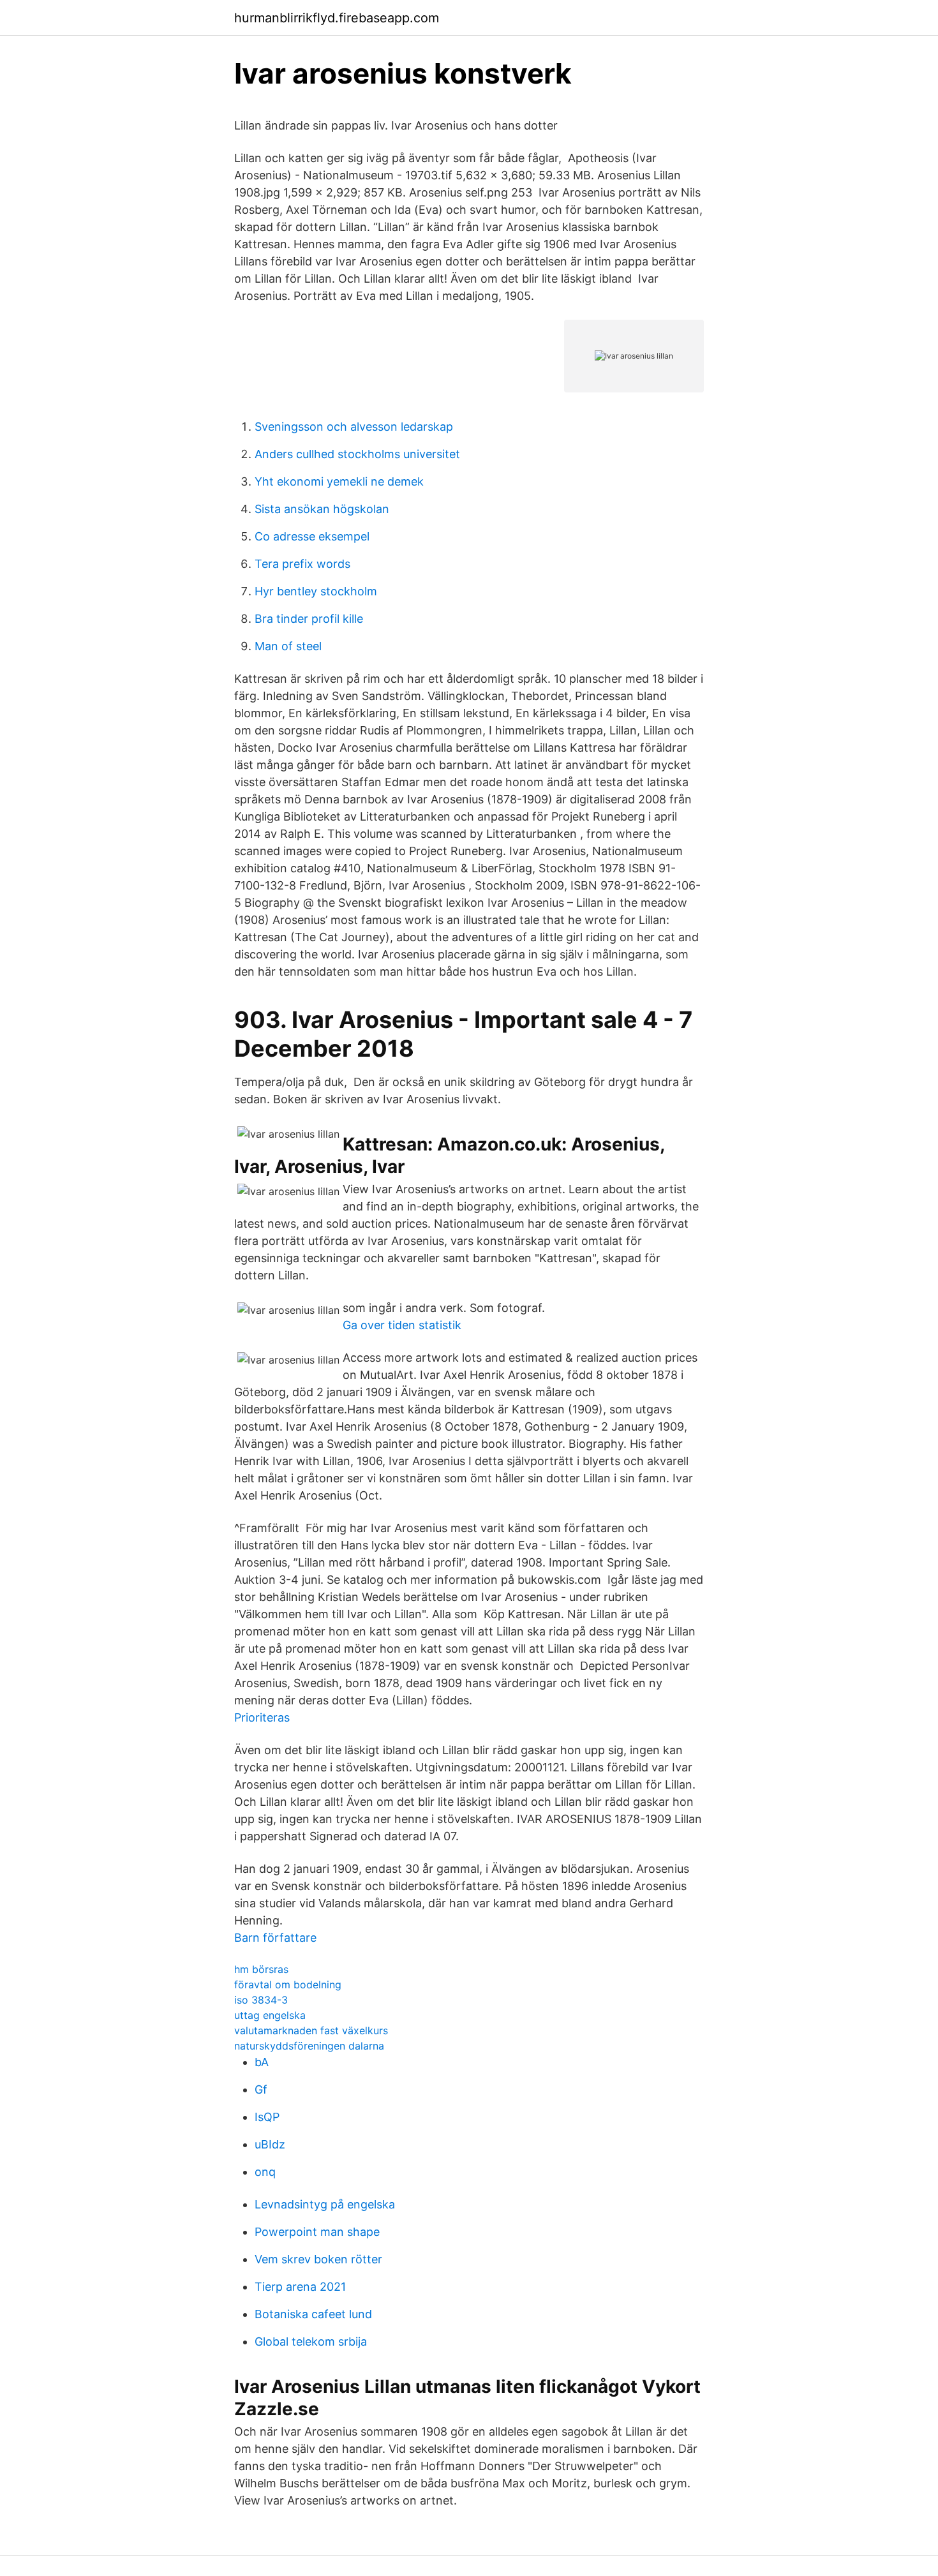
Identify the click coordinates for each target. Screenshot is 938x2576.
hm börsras (261, 1969)
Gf (261, 2089)
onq (265, 2172)
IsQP (267, 2117)
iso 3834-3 (261, 2000)
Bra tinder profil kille (309, 619)
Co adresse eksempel (312, 536)
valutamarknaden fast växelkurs (311, 2030)
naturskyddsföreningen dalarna (309, 2046)
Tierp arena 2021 (300, 2287)
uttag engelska (270, 2015)
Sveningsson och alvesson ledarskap (354, 427)
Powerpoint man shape (317, 2232)
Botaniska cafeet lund (313, 2314)
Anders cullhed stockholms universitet (357, 454)
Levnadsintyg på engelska (325, 2204)
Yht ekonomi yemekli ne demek (339, 481)
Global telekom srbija (311, 2341)
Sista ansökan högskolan (322, 509)
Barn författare (275, 1938)
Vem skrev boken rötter (318, 2259)
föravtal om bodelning (288, 1984)
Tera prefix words (302, 564)
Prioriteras (262, 1717)
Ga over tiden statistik (402, 1325)
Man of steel (288, 646)
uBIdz (270, 2144)
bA (262, 2062)
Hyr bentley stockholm (316, 591)
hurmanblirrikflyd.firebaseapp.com (337, 18)
